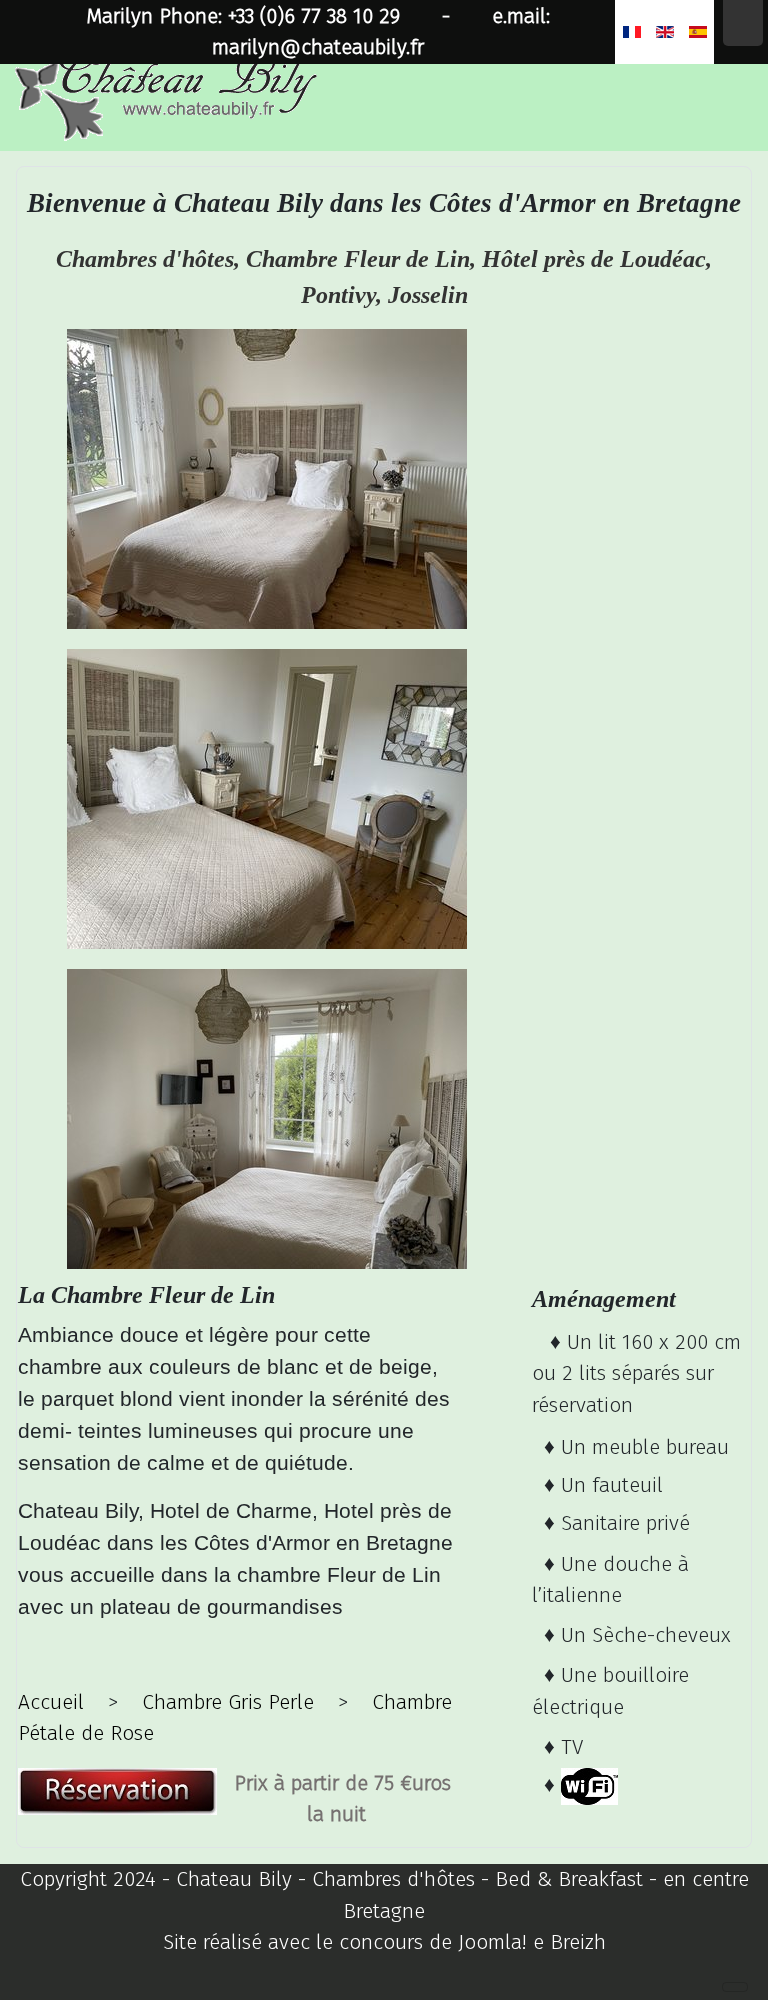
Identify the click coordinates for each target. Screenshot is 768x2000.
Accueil (51, 1702)
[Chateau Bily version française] (631, 32)
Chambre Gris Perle (228, 1702)
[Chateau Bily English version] (664, 32)
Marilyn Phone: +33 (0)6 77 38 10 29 (243, 16)
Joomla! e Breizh (532, 1942)
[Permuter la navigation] (735, 1987)
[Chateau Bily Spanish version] (697, 32)
